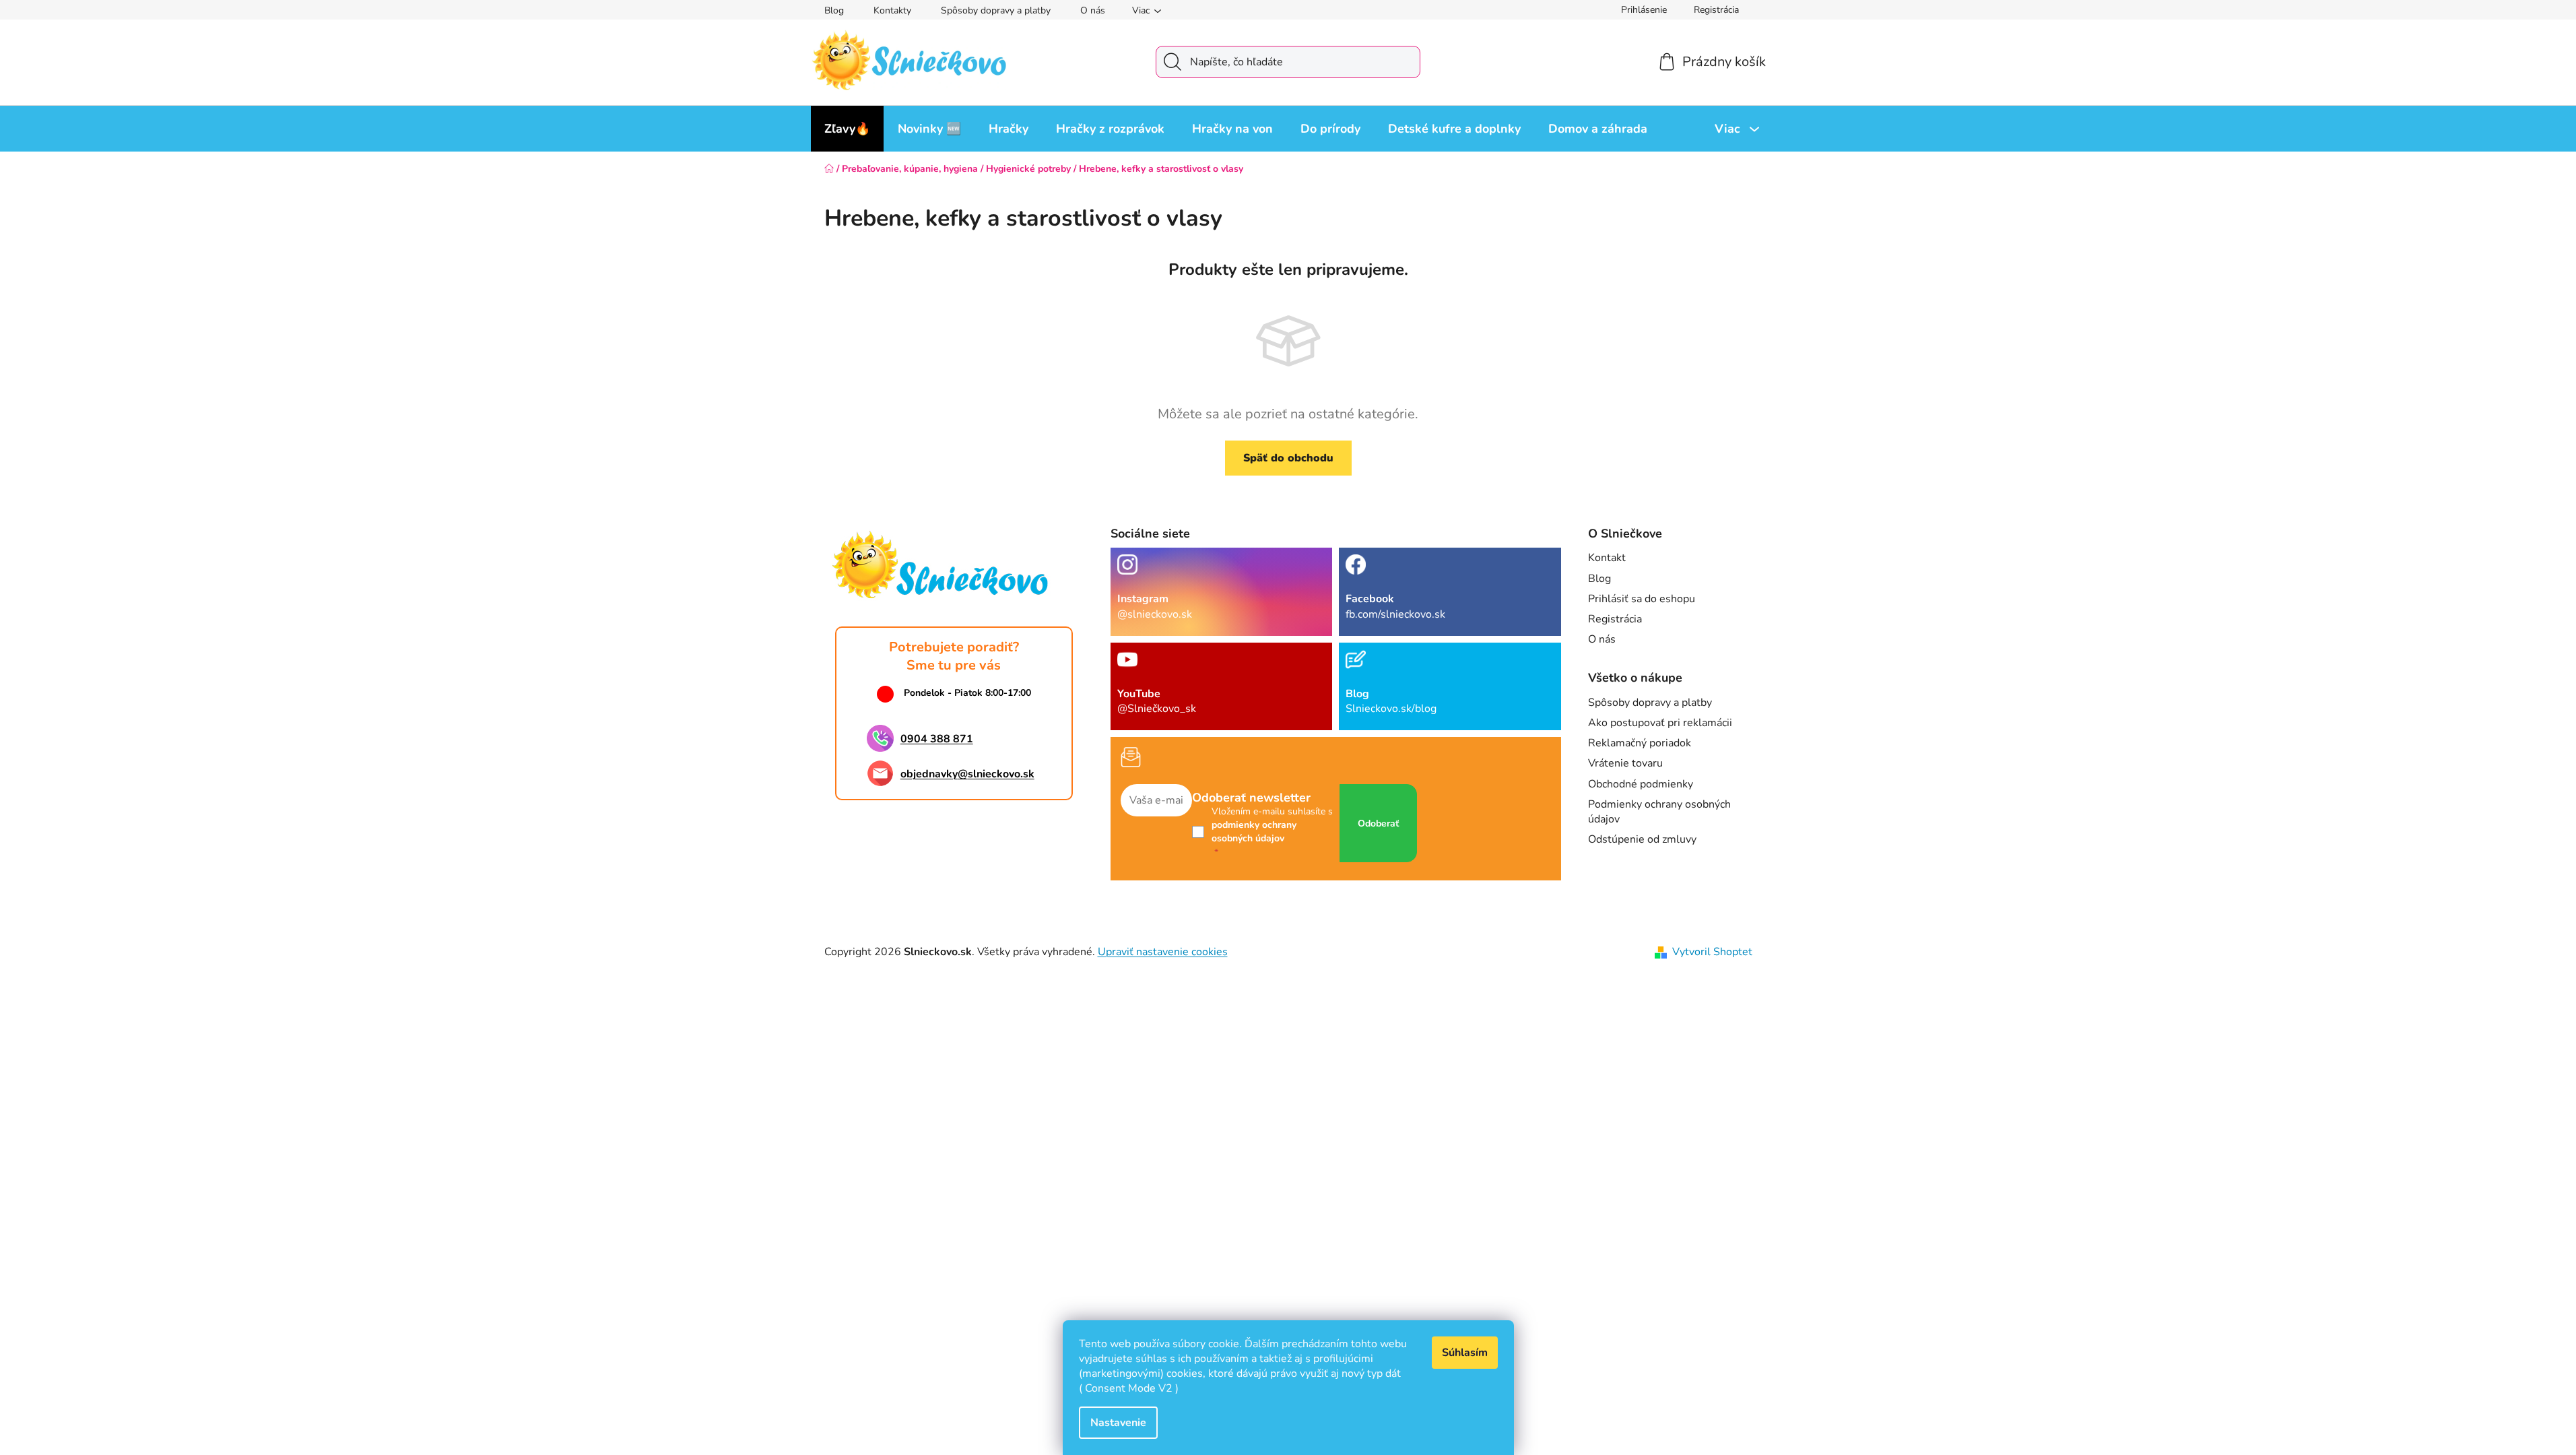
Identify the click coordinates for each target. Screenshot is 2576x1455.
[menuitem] (847, 129)
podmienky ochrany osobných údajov (1254, 832)
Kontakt (1607, 558)
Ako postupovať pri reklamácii (1660, 723)
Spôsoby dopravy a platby (996, 10)
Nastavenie (1118, 1423)
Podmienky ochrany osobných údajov (1659, 812)
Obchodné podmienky (1641, 784)
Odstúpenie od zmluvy (1642, 839)
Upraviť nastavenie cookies (1163, 952)
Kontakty (892, 10)
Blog (834, 10)
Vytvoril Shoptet (1712, 952)
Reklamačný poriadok (1640, 743)
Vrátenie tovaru (1625, 763)
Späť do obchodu (1288, 458)
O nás (1093, 10)
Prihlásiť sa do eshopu (1642, 599)
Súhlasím (1465, 1353)
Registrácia (1716, 10)
